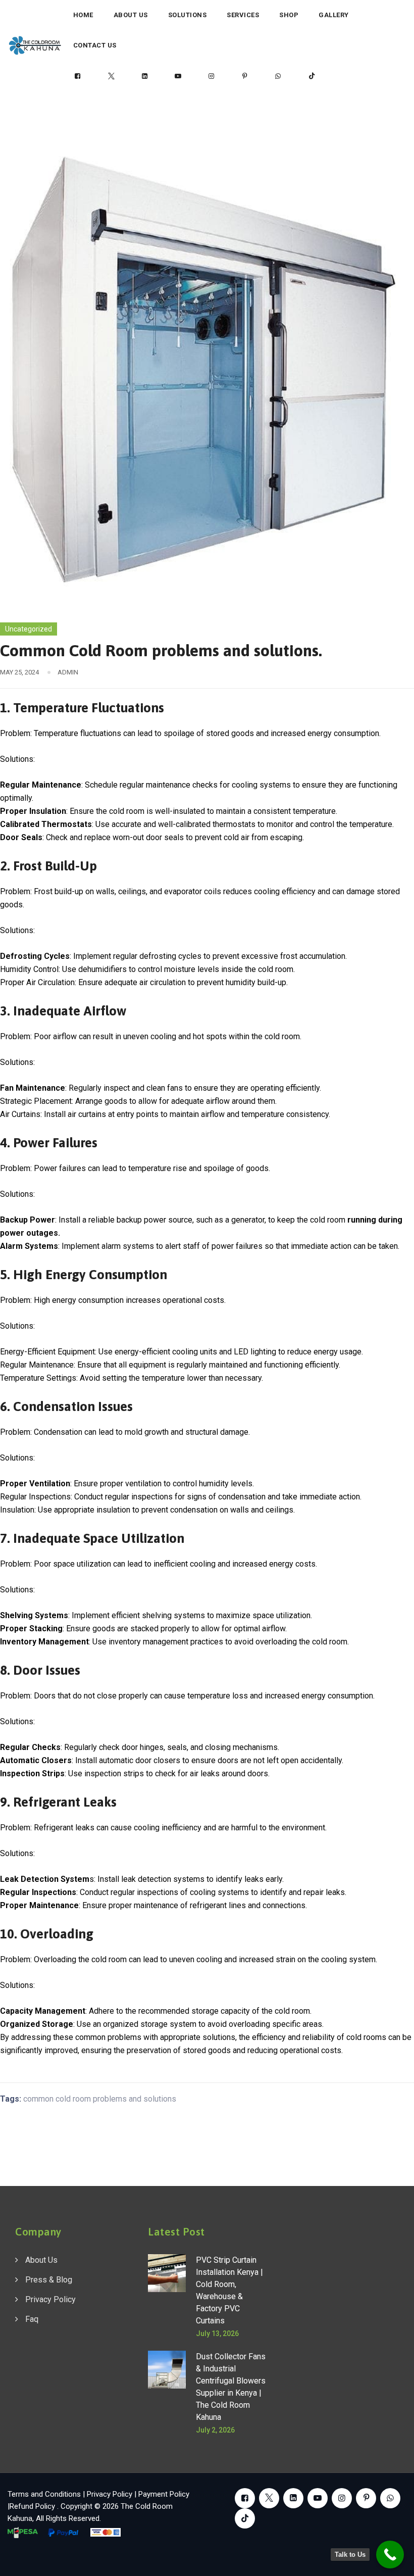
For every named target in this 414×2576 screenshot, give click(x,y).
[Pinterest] (245, 76)
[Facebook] (78, 76)
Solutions (188, 15)
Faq (32, 2319)
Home (83, 15)
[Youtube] (178, 76)
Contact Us (95, 45)
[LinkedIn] (144, 76)
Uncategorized (29, 629)
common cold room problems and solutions (100, 2099)
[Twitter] (111, 76)
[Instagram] (212, 76)
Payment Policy (164, 2494)
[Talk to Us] (390, 2555)
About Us (131, 15)
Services (243, 15)
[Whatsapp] (278, 76)
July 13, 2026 (217, 2334)
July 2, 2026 (215, 2430)
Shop (289, 15)
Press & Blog (49, 2280)
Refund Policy (33, 2506)
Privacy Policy (50, 2299)
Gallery (334, 15)
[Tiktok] (312, 76)
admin (68, 672)
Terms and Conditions (44, 2494)
